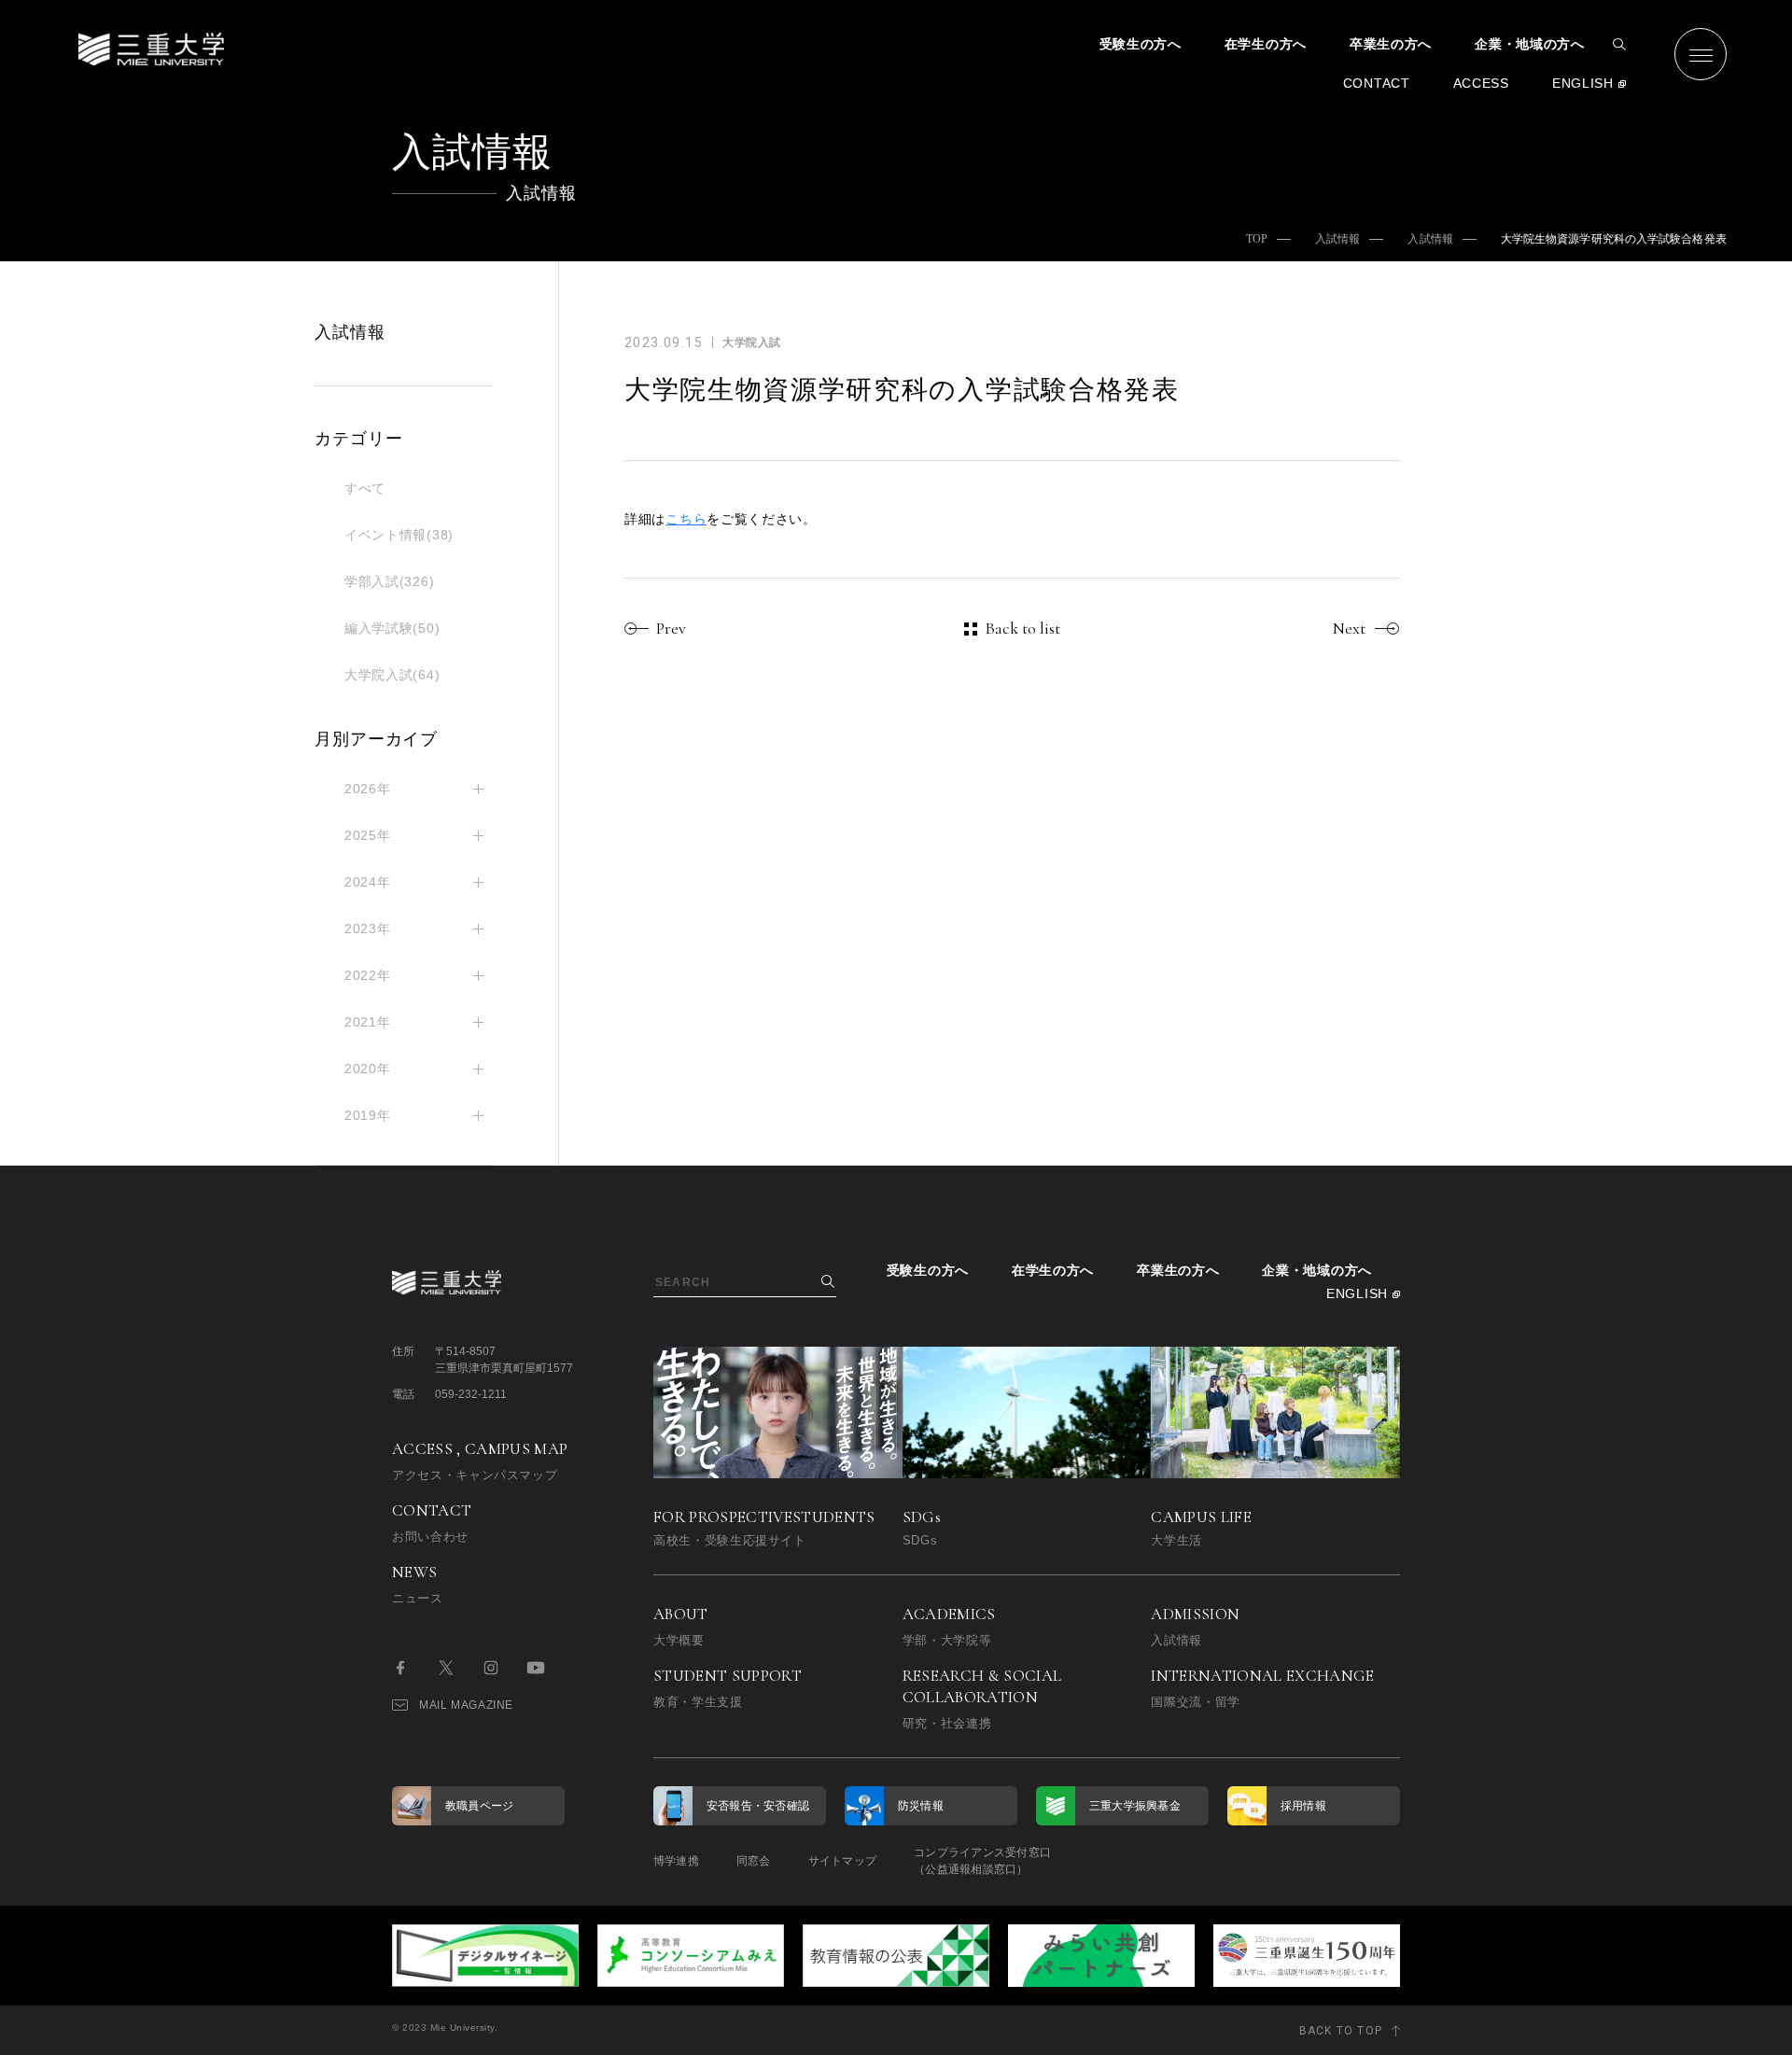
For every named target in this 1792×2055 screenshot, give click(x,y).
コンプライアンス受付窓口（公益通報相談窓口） (982, 1861)
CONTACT (1377, 83)
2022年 (368, 975)
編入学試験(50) (392, 628)
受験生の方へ (1141, 44)
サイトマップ (842, 1861)
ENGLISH (1583, 83)
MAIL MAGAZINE (466, 1705)
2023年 (368, 929)
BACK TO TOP (1341, 2031)
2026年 (368, 789)
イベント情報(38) (399, 535)
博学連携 (676, 1861)
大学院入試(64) (392, 675)
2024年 (368, 882)
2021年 (368, 1022)
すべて (365, 488)
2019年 (368, 1115)
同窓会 (754, 1861)
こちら (686, 519)
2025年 (368, 835)
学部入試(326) (389, 581)
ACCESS (1481, 83)
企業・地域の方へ (1530, 44)
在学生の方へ (1266, 44)
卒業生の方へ (1391, 44)
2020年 (368, 1069)
